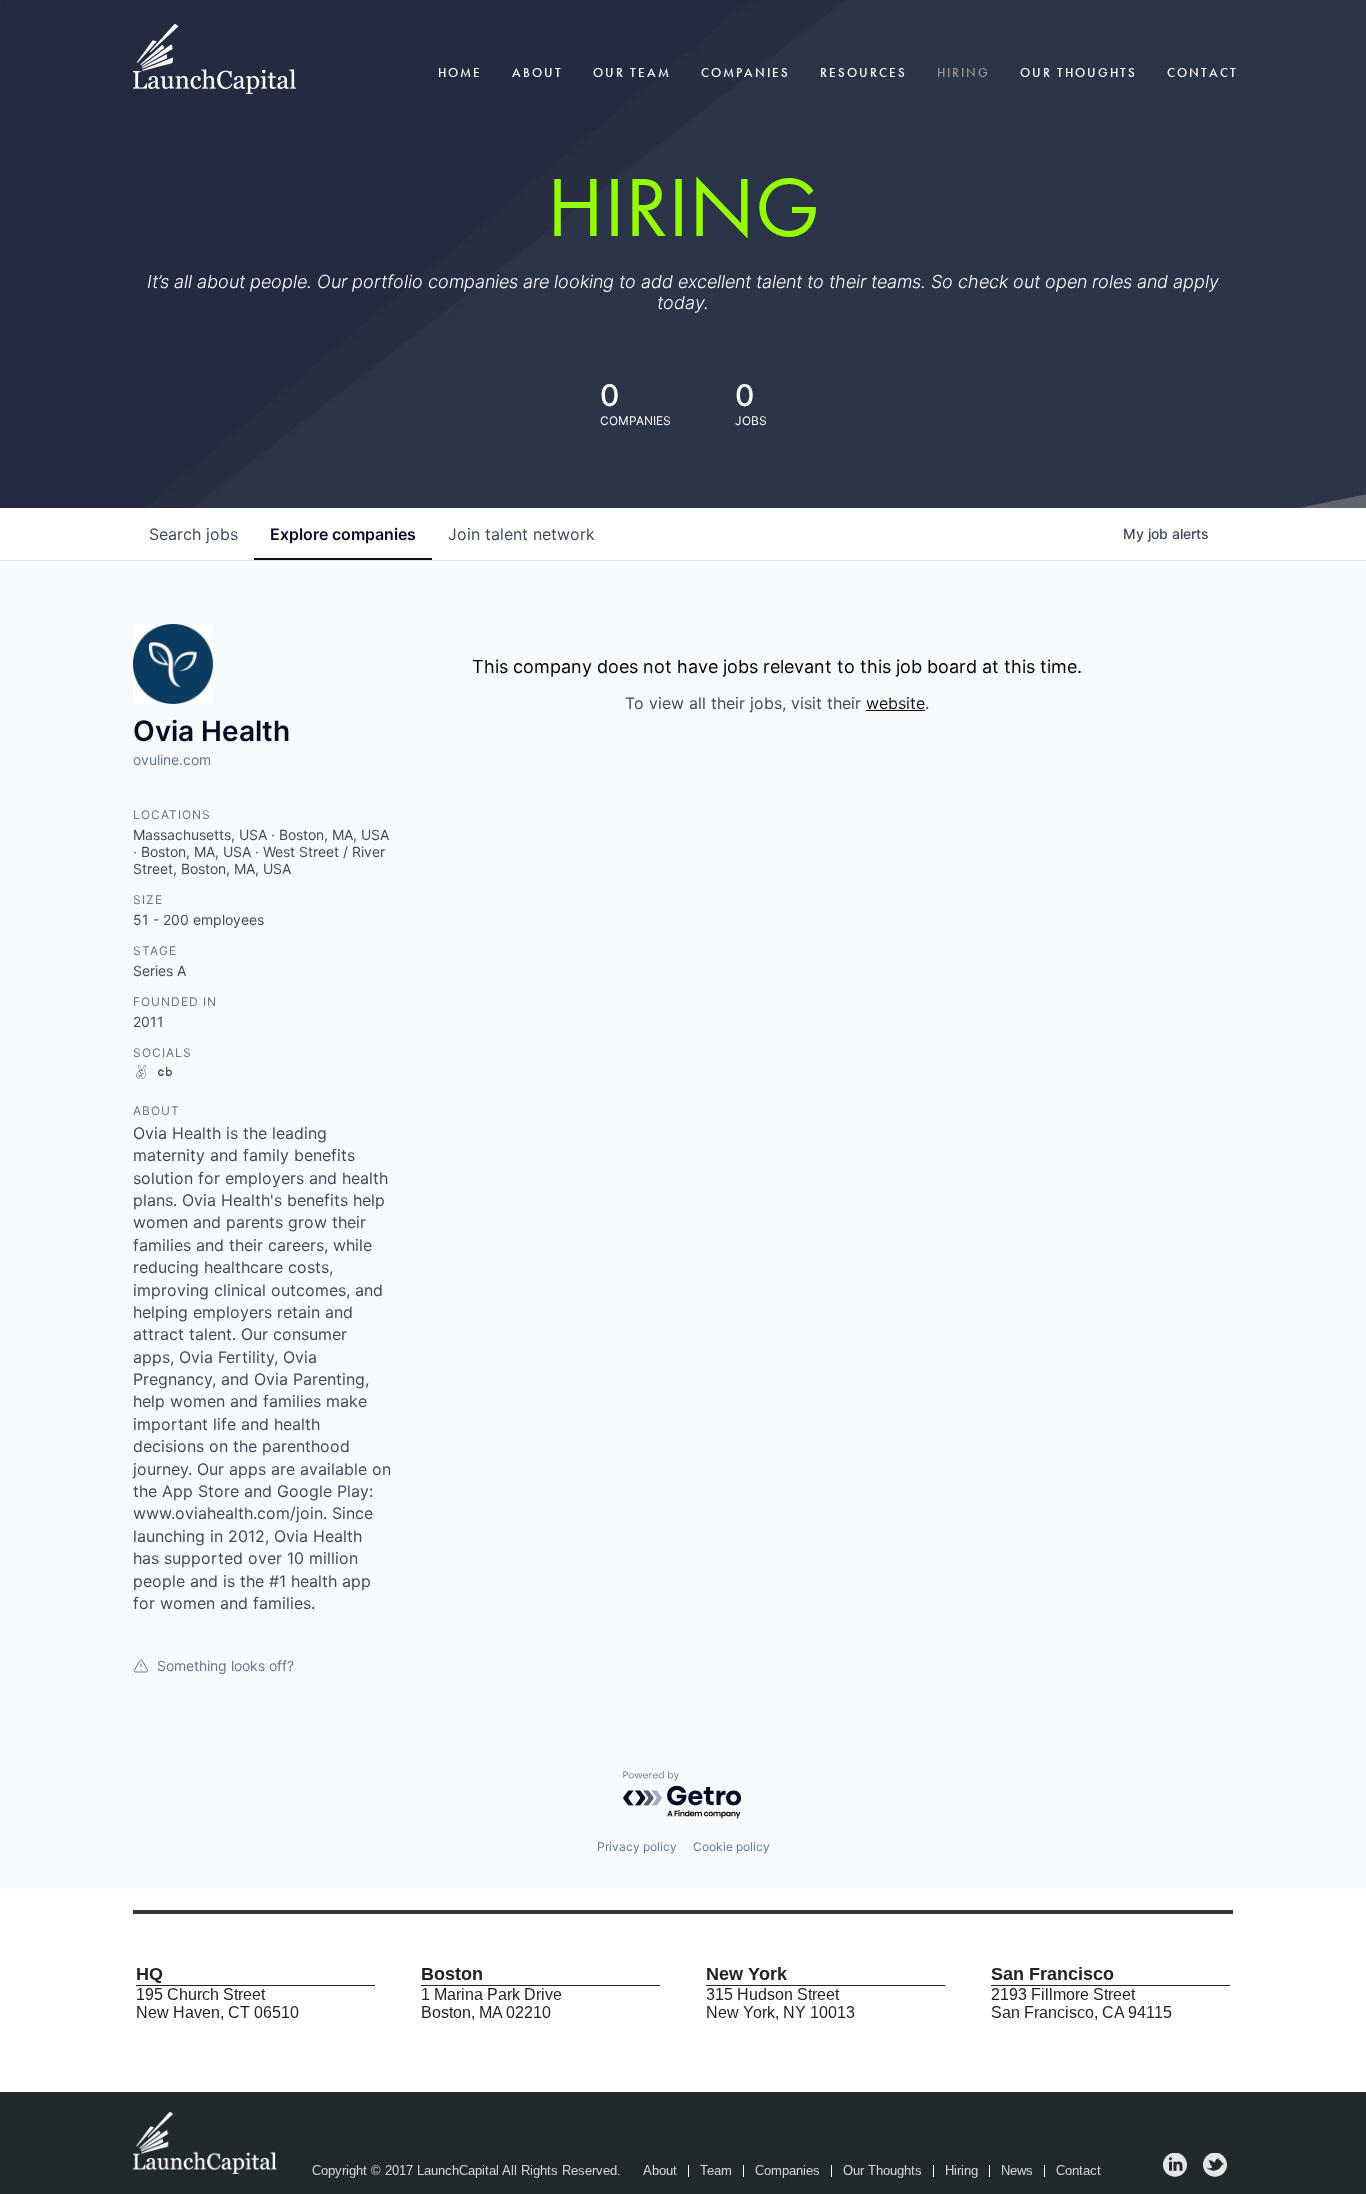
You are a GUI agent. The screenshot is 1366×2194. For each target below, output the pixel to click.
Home (460, 72)
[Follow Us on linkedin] (1175, 2171)
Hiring (963, 72)
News (1017, 2171)
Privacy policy (637, 1846)
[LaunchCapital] (207, 2141)
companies (343, 534)
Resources (863, 72)
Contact (1202, 72)
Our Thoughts (1078, 72)
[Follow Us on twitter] (1215, 2171)
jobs (193, 534)
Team (716, 2171)
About (537, 72)
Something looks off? (225, 1665)
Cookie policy (731, 1846)
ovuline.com (172, 759)
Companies (745, 72)
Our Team (632, 72)
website (895, 703)
